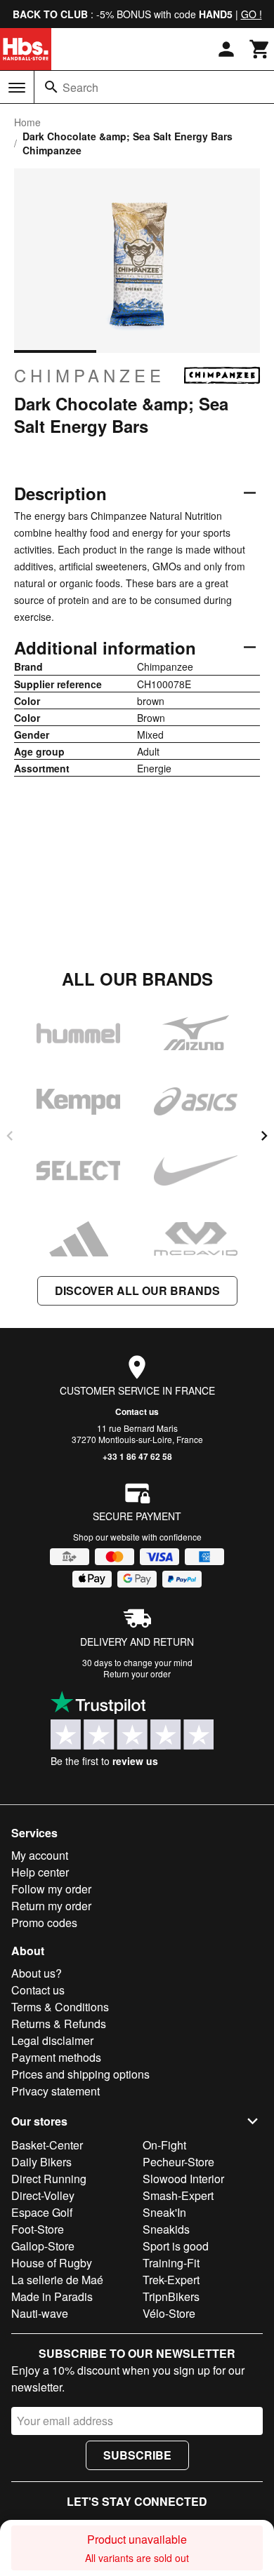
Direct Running (49, 2179)
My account (40, 1855)
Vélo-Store (169, 2313)
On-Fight (164, 2145)
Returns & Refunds (59, 2024)
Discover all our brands (137, 1290)
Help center (40, 1872)
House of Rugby (52, 2263)
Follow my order (51, 1889)
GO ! (252, 14)
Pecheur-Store (178, 2162)
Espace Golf (42, 2212)
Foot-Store (38, 2229)
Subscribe (137, 2455)
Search (80, 87)
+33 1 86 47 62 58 (137, 1456)
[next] (264, 1136)
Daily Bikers (41, 2162)
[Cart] (260, 49)
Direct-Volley (43, 2195)
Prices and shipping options (80, 2074)
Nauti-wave (40, 2313)
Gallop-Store (43, 2246)
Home (27, 122)
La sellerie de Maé (57, 2280)
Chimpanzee (90, 375)
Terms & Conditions (60, 2007)
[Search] (51, 87)
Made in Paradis (52, 2296)
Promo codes (44, 1923)
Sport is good (176, 2246)
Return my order (51, 1906)
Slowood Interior (183, 2179)
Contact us (137, 1411)
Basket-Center (47, 2145)
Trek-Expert (171, 2280)
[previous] (10, 1136)
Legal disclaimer (52, 2040)
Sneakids (166, 2229)
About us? (37, 1973)
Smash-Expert (178, 2195)
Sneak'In (164, 2212)
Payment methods (56, 2057)
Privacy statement (56, 2091)
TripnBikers (171, 2296)
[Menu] (17, 88)
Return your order (137, 1673)
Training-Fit (171, 2263)
